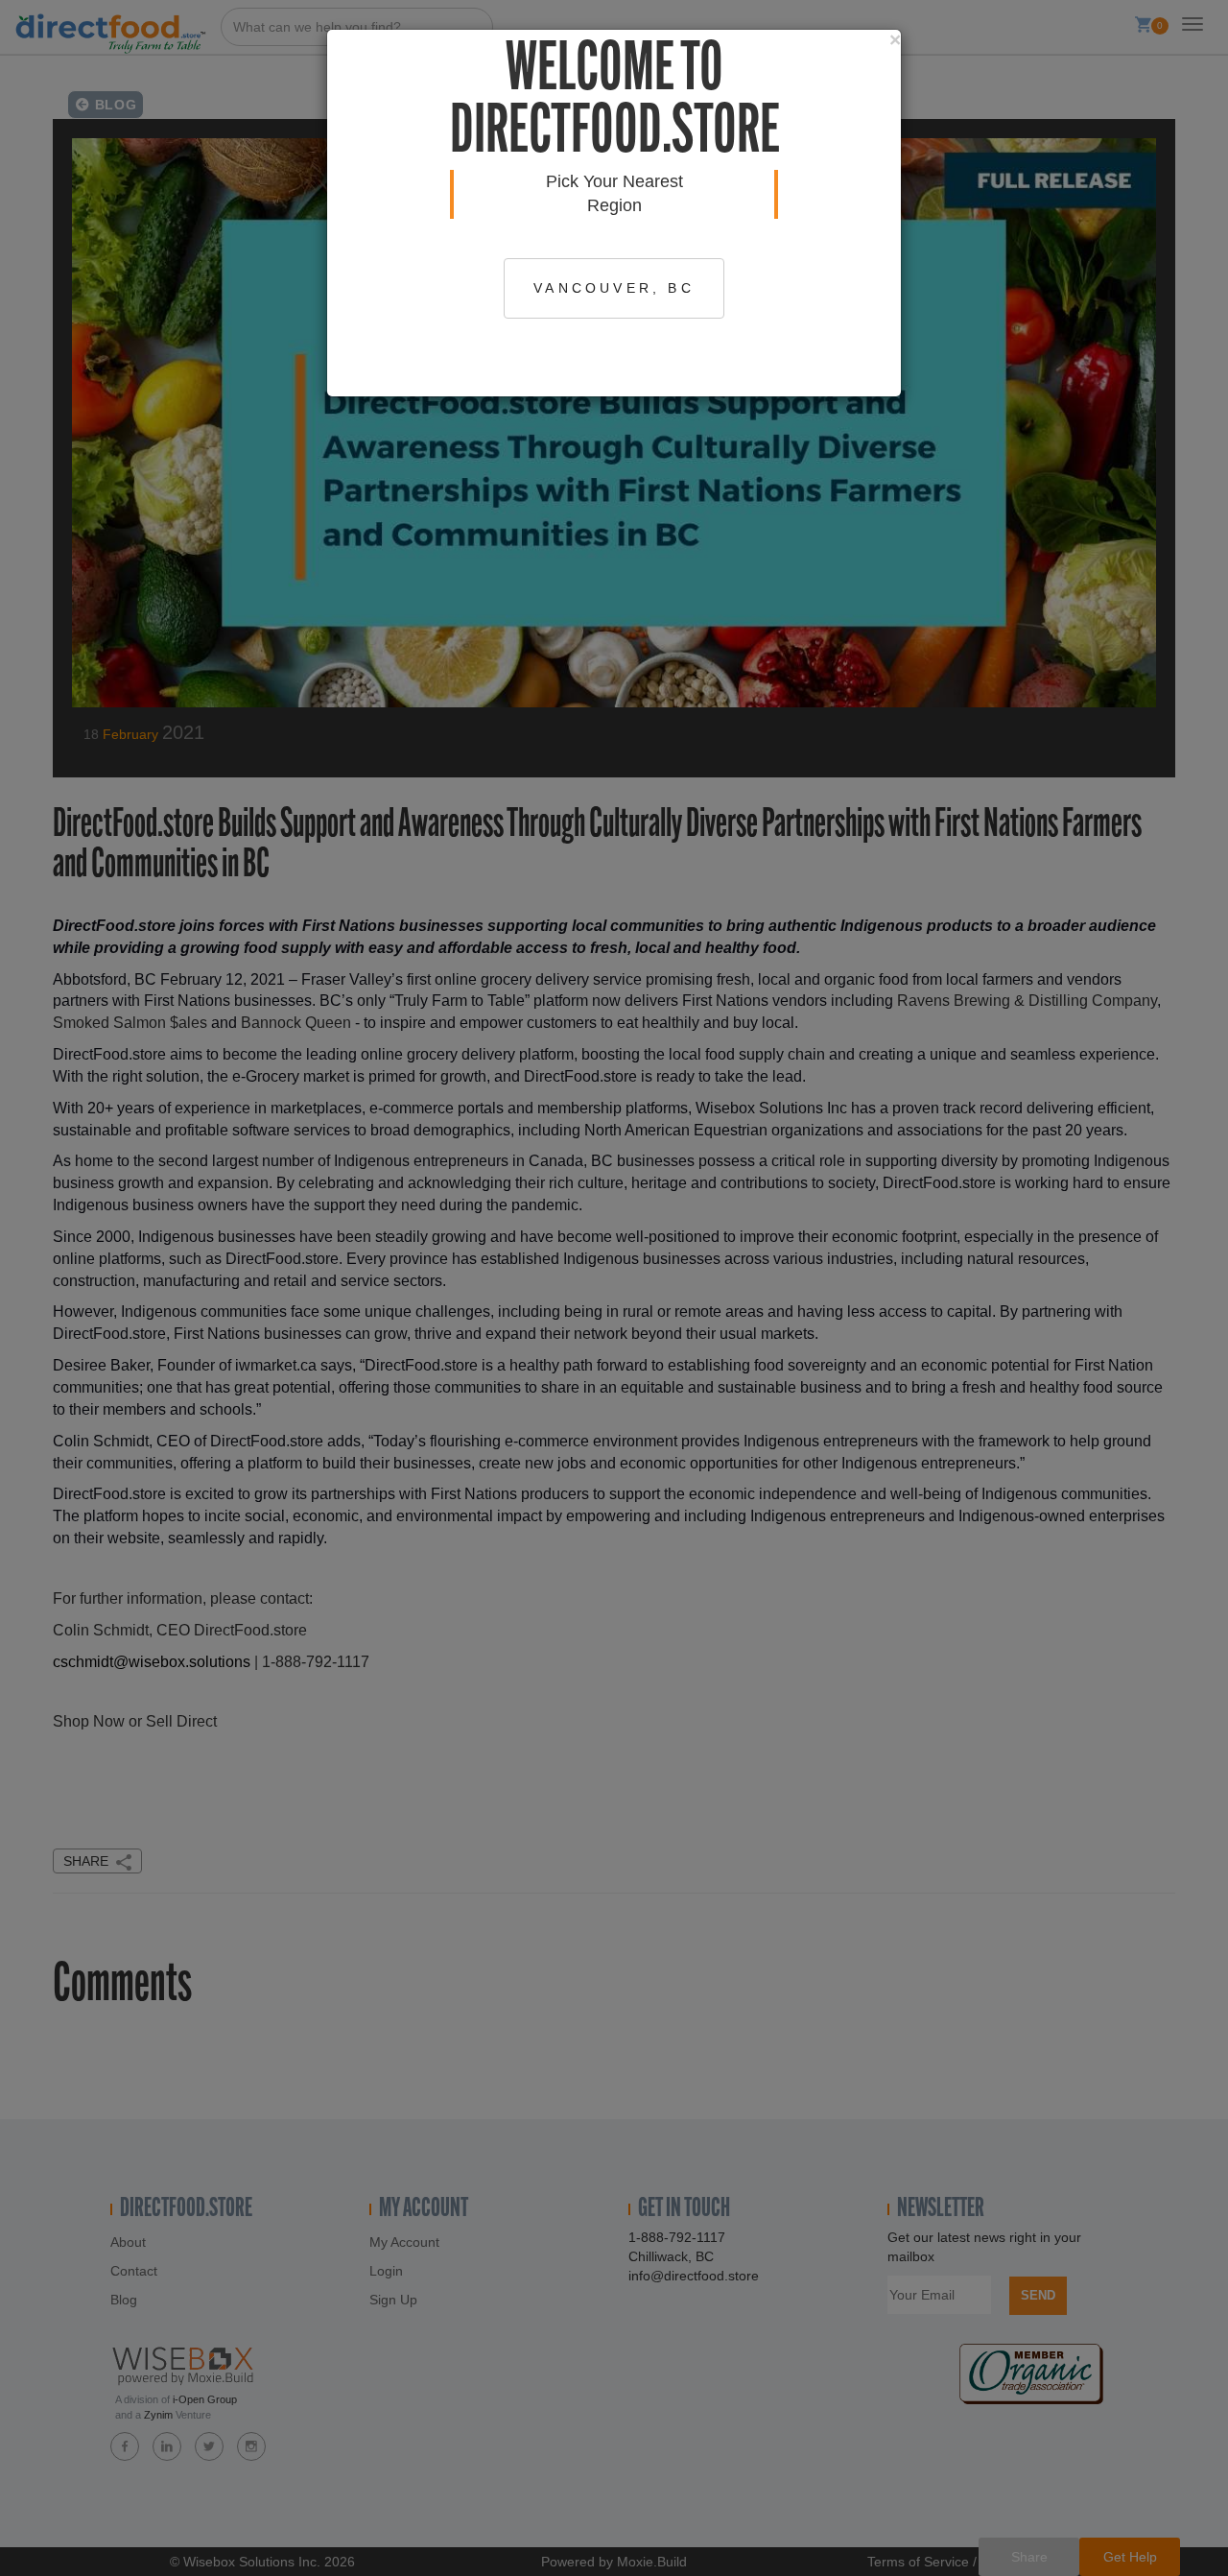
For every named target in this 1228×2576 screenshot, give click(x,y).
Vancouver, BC (614, 288)
